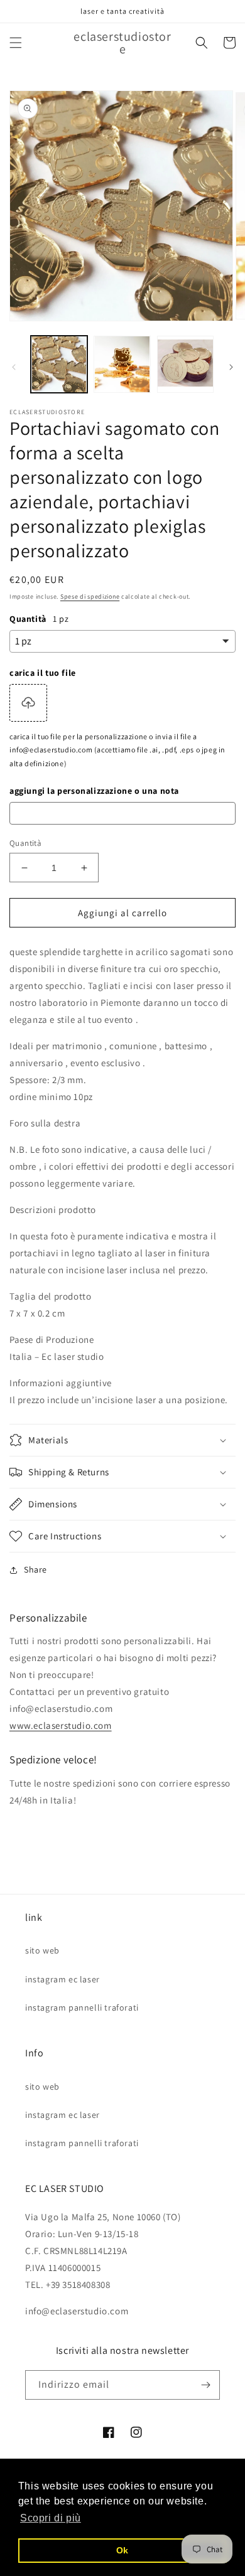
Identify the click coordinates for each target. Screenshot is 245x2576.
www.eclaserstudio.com (61, 1725)
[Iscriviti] (205, 2385)
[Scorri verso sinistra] (14, 367)
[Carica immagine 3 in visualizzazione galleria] (185, 364)
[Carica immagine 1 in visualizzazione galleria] (59, 364)
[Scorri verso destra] (231, 367)
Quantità (25, 843)
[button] (16, 43)
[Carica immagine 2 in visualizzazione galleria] (122, 364)
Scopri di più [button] (51, 2518)
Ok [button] (122, 2550)
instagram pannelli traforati (82, 2007)
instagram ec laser (63, 1979)
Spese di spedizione (90, 596)
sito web (42, 1950)
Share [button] (35, 1569)
